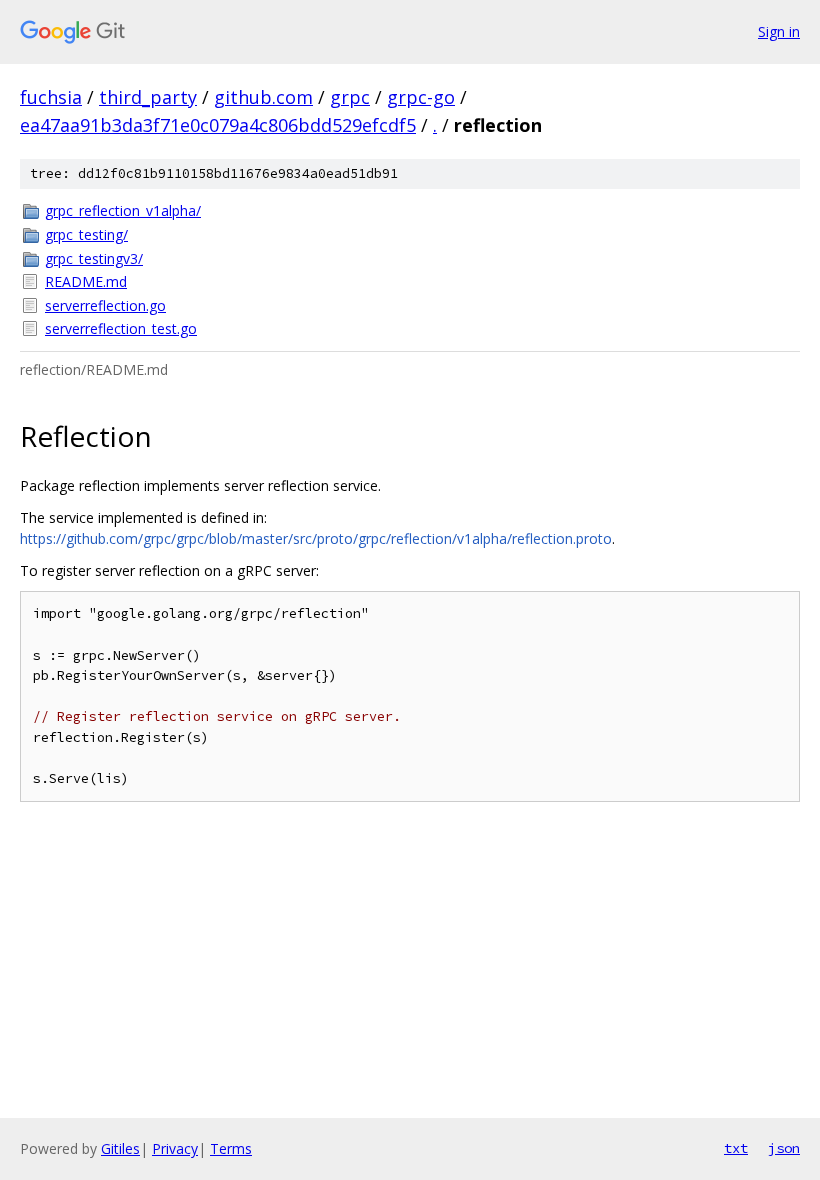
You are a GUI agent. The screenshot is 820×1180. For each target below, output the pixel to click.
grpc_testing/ (86, 234)
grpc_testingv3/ (94, 258)
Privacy (175, 1148)
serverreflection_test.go (121, 328)
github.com (263, 97)
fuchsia (51, 97)
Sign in (779, 31)
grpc (350, 97)
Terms (231, 1148)
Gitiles (120, 1148)
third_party (148, 97)
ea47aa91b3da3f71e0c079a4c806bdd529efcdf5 (218, 125)
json (784, 1148)
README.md (86, 281)
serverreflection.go (105, 305)
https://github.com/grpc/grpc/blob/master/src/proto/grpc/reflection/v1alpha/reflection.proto (316, 538)
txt (736, 1148)
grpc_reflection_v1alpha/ (123, 210)
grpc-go (421, 97)
